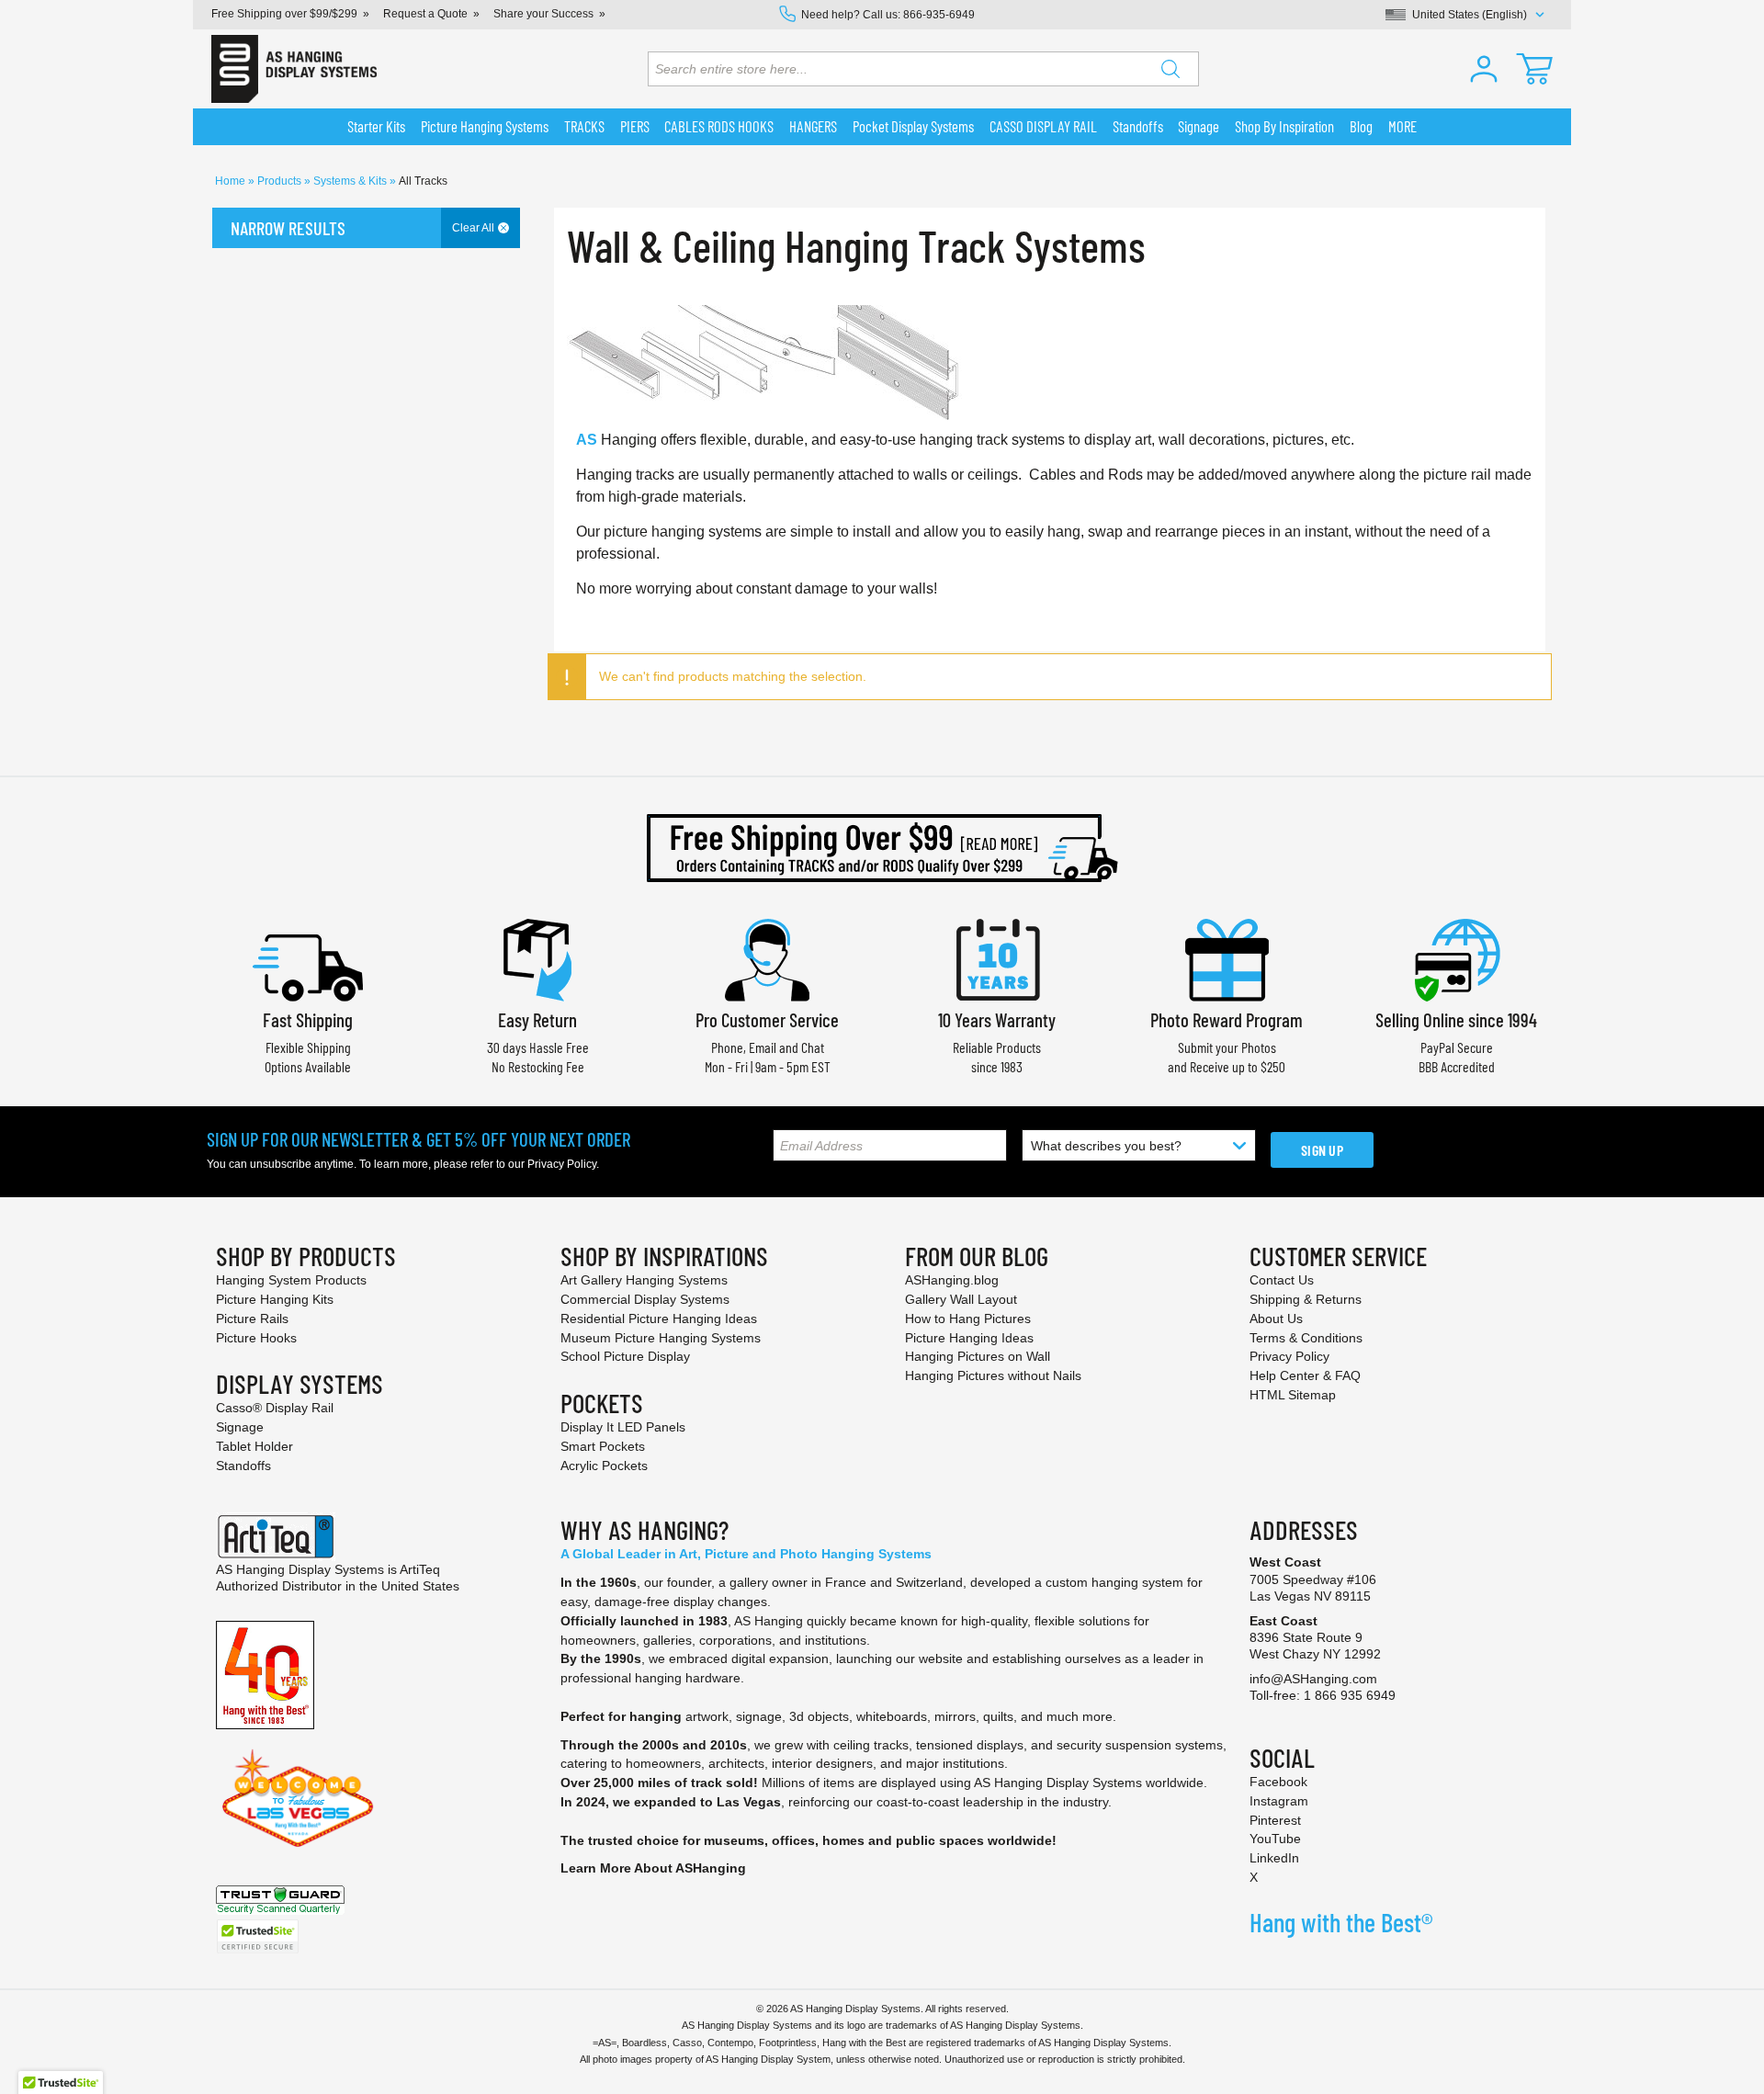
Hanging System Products (291, 1280)
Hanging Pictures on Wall (978, 1356)
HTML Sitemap (1293, 1395)
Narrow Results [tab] (288, 228)
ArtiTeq (420, 1569)
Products (281, 181)
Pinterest (1275, 1820)
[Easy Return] (537, 958)
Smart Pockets (603, 1446)
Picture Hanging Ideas (969, 1338)
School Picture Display (625, 1356)
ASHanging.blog (952, 1280)
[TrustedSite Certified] (257, 1936)
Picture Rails (252, 1319)
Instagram (1279, 1801)
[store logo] (294, 69)
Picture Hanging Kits (275, 1299)
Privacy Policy (562, 1164)
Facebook (1278, 1782)
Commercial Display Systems (645, 1299)
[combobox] (923, 69)
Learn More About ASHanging (653, 1868)
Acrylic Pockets (604, 1466)
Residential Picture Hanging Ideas (659, 1319)
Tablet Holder (254, 1446)
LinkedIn (1274, 1858)
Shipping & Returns (1306, 1299)
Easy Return (537, 1019)
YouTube (1275, 1839)
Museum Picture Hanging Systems (661, 1338)
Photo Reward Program (1227, 1019)
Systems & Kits (351, 181)
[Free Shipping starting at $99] (882, 848)
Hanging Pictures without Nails (993, 1375)
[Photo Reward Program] (1227, 958)
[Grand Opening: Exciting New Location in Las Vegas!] (298, 1797)
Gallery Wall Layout (961, 1299)
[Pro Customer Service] (767, 958)
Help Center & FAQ (1305, 1375)
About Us (1276, 1319)
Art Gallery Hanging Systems (644, 1280)
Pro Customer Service (767, 1019)
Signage (240, 1427)
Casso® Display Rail (275, 1408)
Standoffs (243, 1466)
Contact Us (1282, 1280)
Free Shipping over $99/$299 (284, 14)
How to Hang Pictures (968, 1319)
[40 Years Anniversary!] (265, 1674)
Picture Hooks (256, 1338)
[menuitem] (377, 127)
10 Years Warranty (997, 1019)
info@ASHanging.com (1313, 1679)
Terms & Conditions (1306, 1338)
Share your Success (543, 14)
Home (232, 181)
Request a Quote (425, 14)
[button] (1484, 69)
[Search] (1170, 69)
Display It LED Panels (623, 1427)
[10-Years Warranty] (997, 958)
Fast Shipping (308, 1019)
